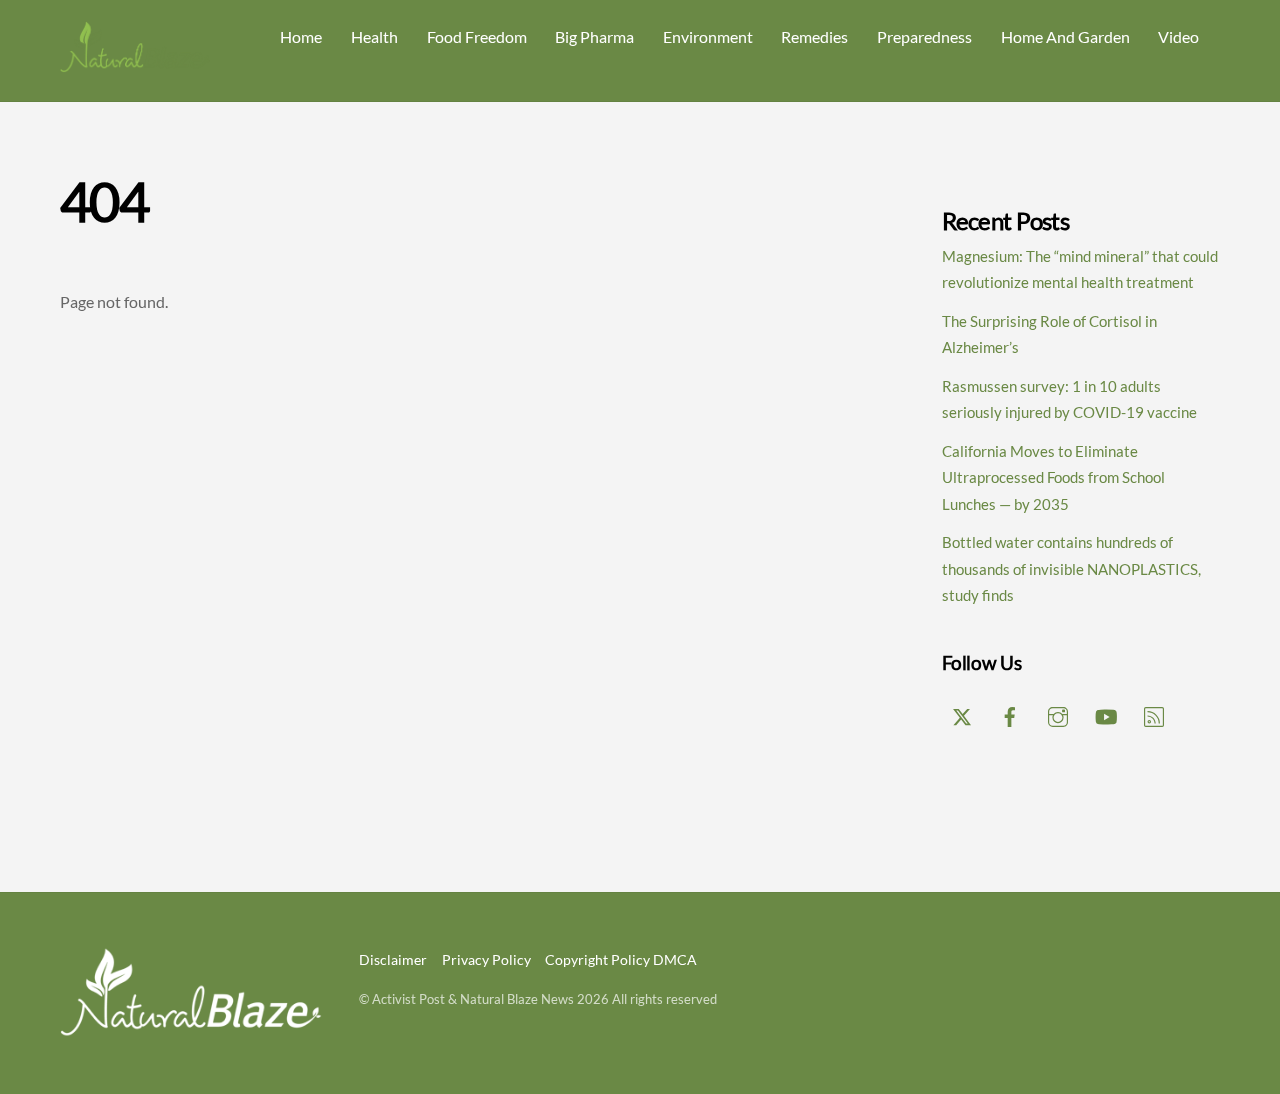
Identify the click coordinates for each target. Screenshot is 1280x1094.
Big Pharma (594, 36)
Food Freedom (477, 36)
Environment (708, 36)
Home (301, 36)
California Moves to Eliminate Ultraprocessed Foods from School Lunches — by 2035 (1053, 477)
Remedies (814, 36)
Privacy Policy (486, 959)
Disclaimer (393, 959)
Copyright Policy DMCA (621, 959)
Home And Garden (1065, 36)
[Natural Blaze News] (135, 63)
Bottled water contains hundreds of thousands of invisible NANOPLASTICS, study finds (1071, 568)
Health (374, 36)
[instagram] (1058, 713)
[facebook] (1010, 713)
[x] (962, 713)
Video (1178, 36)
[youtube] (1106, 713)
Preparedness (924, 36)
